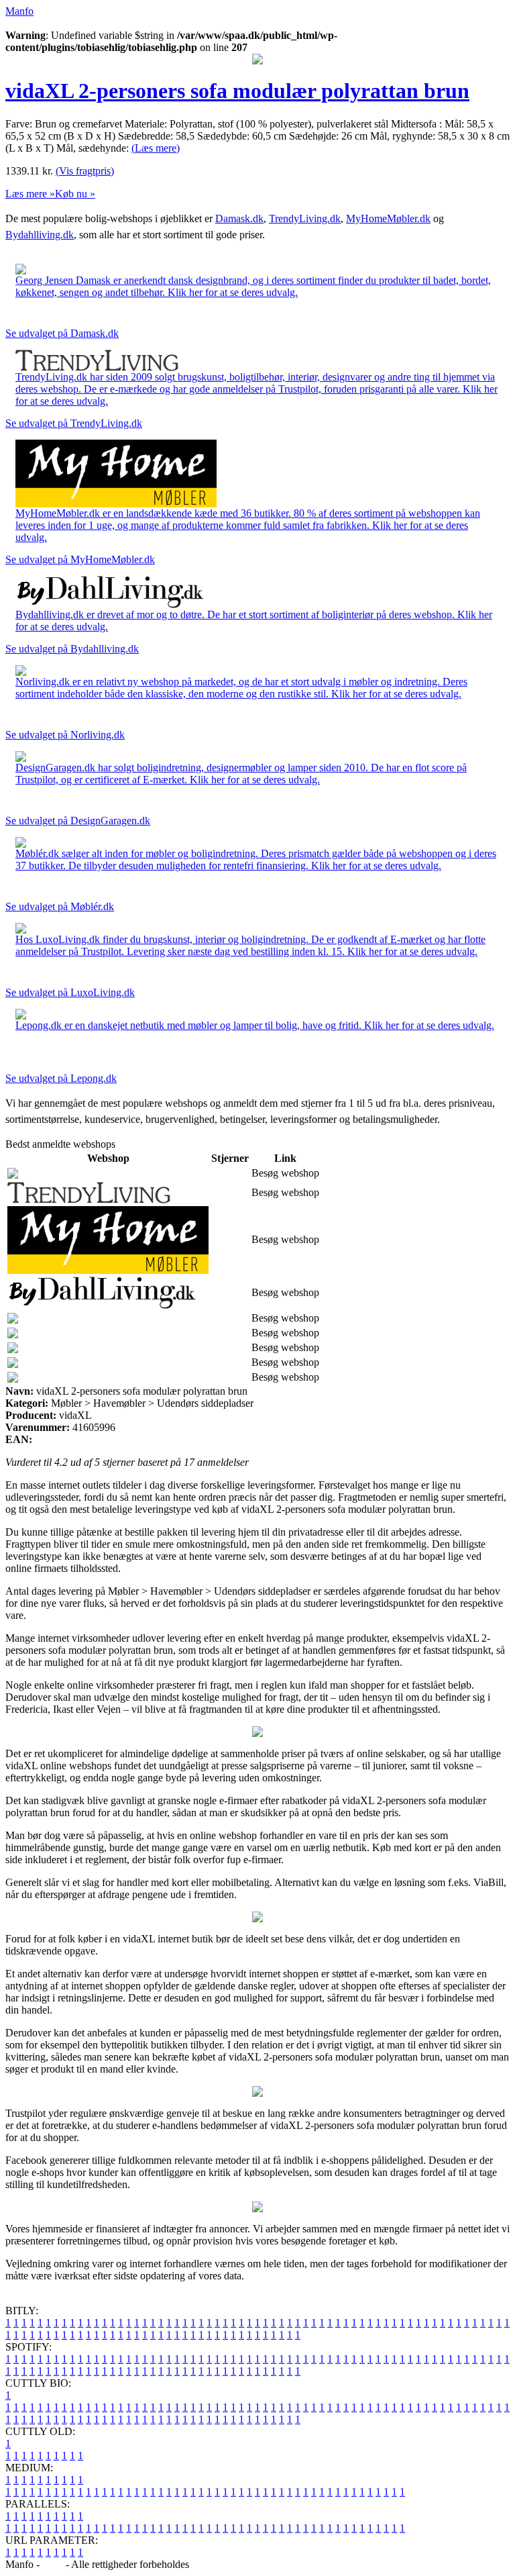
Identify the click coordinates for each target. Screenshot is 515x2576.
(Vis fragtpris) (85, 171)
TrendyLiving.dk (305, 218)
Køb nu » (75, 194)
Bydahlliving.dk (40, 235)
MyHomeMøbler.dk (388, 218)
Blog (53, 2564)
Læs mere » (30, 194)
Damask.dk (239, 218)
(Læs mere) (156, 148)
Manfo (19, 11)
